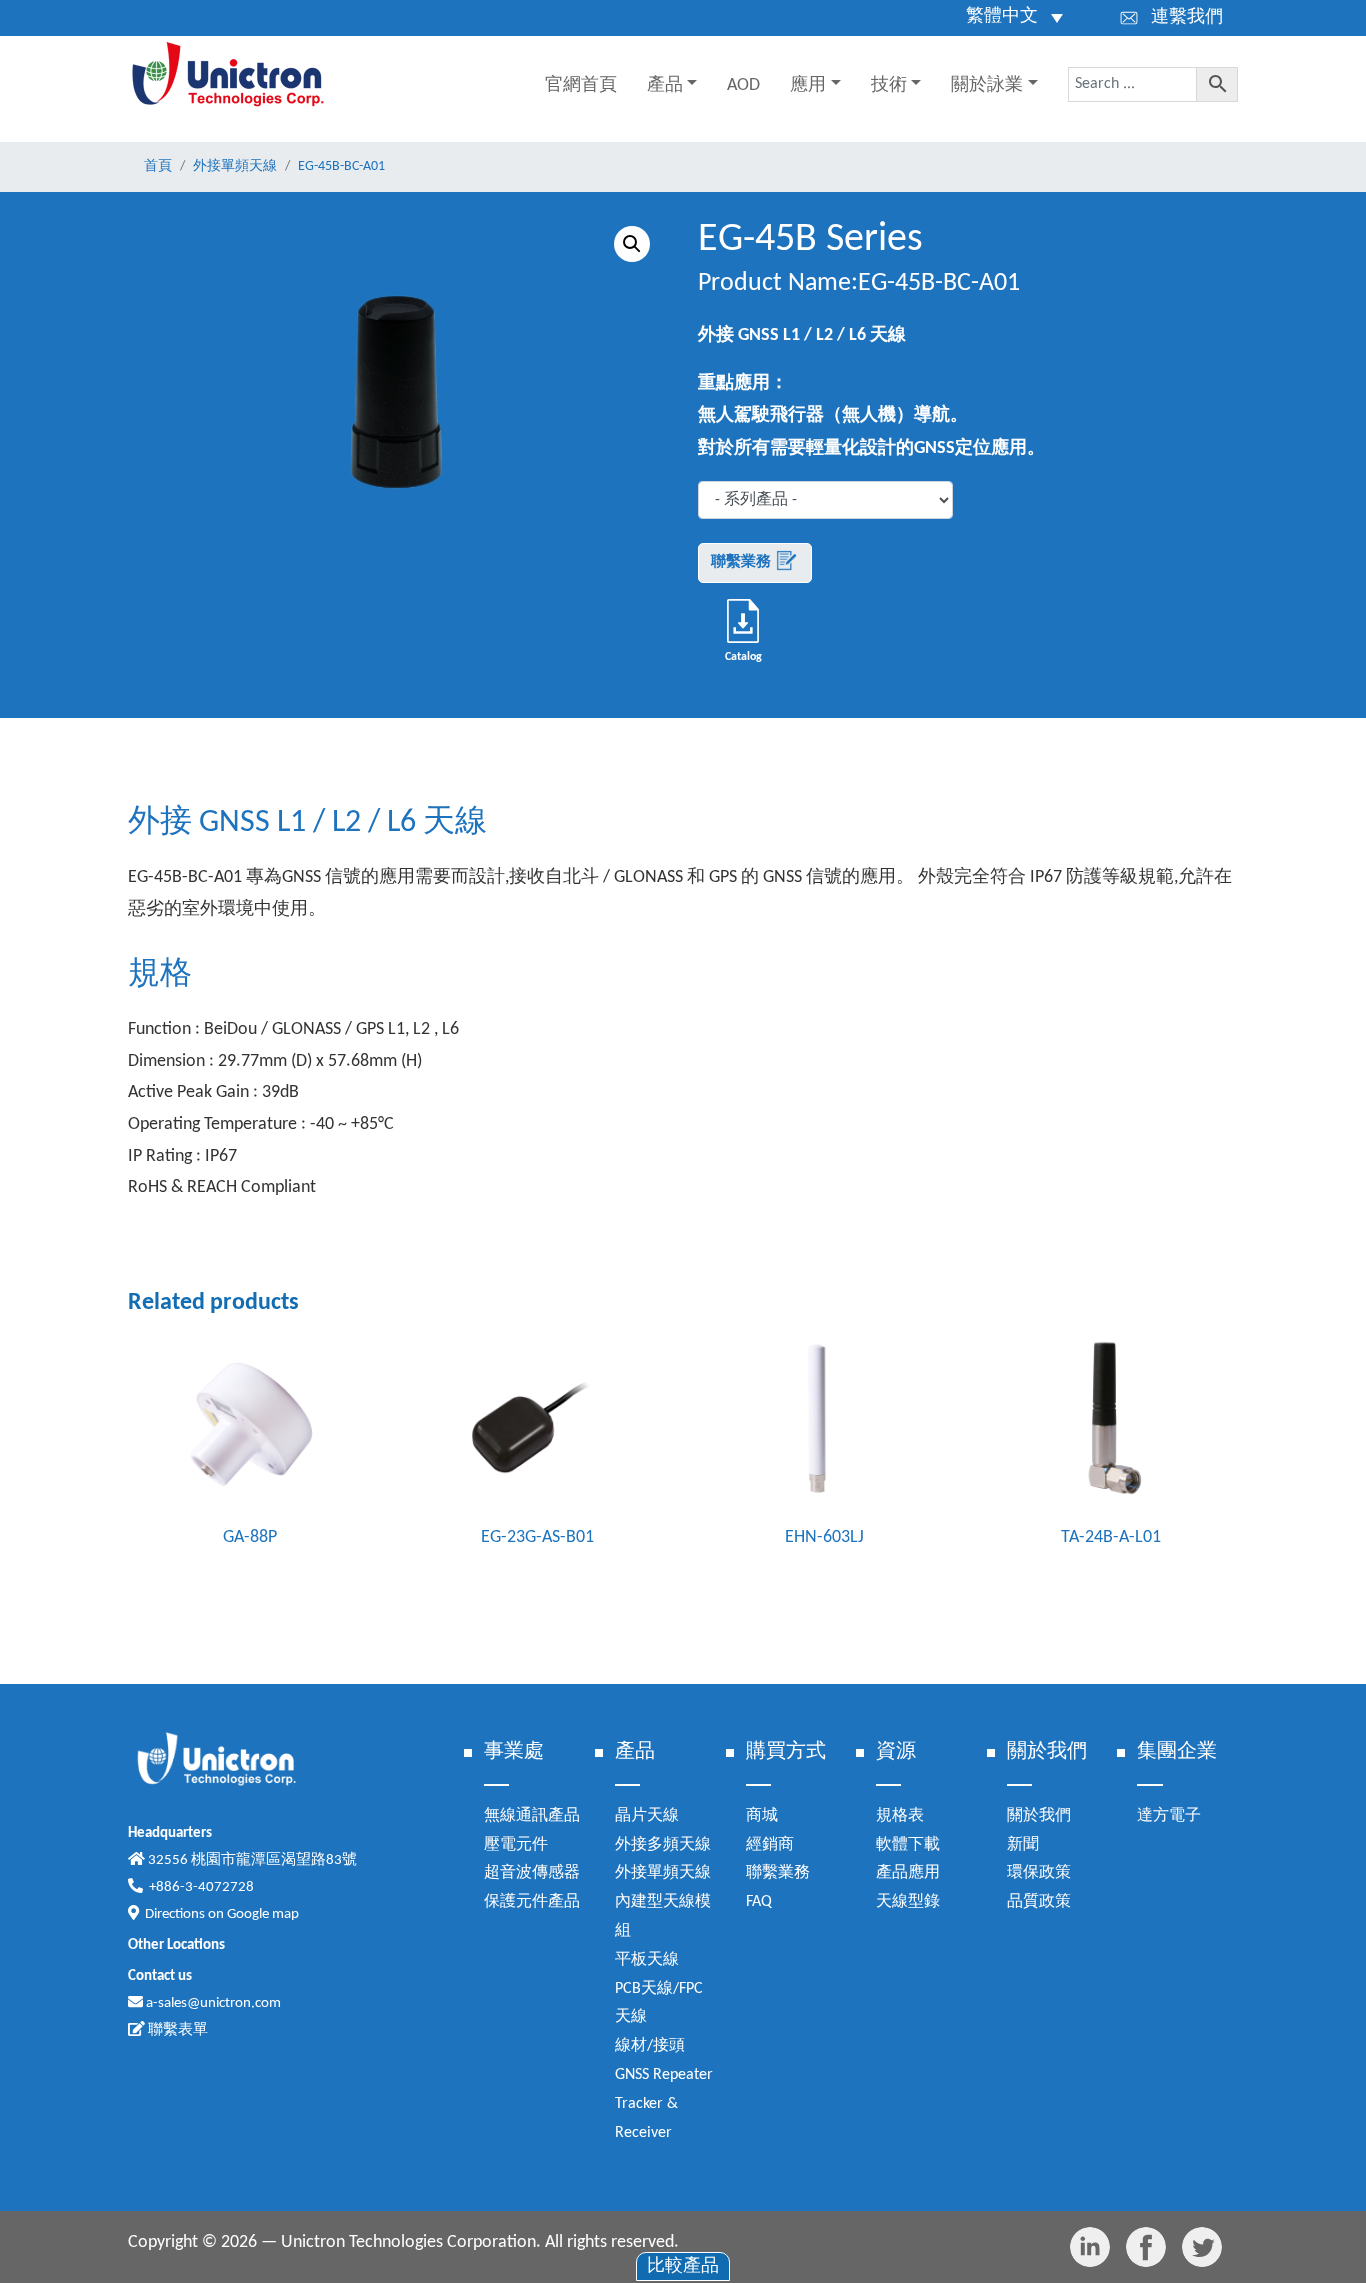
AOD (743, 85)
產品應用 (908, 1873)
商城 (762, 1816)
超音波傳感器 (532, 1873)
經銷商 (770, 1845)
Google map (263, 1914)
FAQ (759, 1902)
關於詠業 (987, 85)
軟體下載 (908, 1845)
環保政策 (1039, 1873)
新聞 (1023, 1845)
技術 (889, 85)
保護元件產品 (532, 1902)
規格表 (900, 1816)
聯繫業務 (742, 562)
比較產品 (683, 2266)
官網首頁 (581, 85)
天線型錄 (908, 1902)
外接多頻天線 (663, 1845)
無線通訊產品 (532, 1816)
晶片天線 (647, 1816)
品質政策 (1039, 1902)
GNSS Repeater (664, 2075)
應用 (808, 85)
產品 (665, 85)
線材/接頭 (650, 2046)
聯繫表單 (176, 2030)
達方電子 (1169, 1816)
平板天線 (647, 1960)
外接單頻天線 (663, 1873)
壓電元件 (516, 1845)
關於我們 (1039, 1816)
